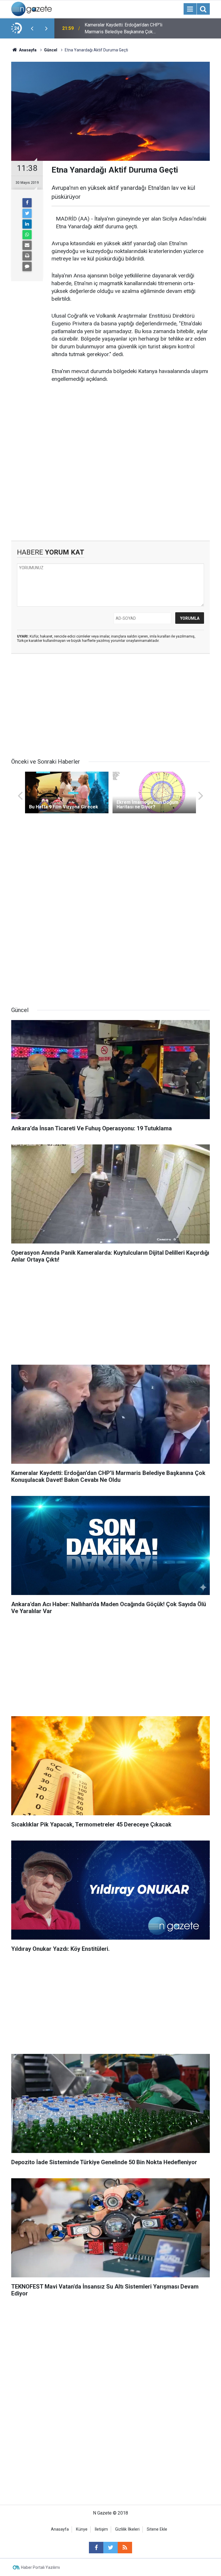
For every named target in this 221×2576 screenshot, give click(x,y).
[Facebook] (27, 203)
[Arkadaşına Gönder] (27, 245)
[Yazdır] (27, 256)
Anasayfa (60, 2529)
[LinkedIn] (27, 224)
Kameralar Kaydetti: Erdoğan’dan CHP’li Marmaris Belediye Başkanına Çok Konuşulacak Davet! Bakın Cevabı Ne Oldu (123, 29)
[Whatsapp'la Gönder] (27, 235)
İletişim (101, 2529)
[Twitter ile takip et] (110, 2548)
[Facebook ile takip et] (96, 2548)
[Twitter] (27, 213)
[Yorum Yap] (27, 267)
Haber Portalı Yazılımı (40, 2567)
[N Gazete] (32, 8)
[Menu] (190, 9)
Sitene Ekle (157, 2529)
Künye (82, 2529)
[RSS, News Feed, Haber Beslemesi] (125, 2548)
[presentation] (32, 28)
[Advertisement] (110, 492)
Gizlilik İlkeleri (127, 2529)
